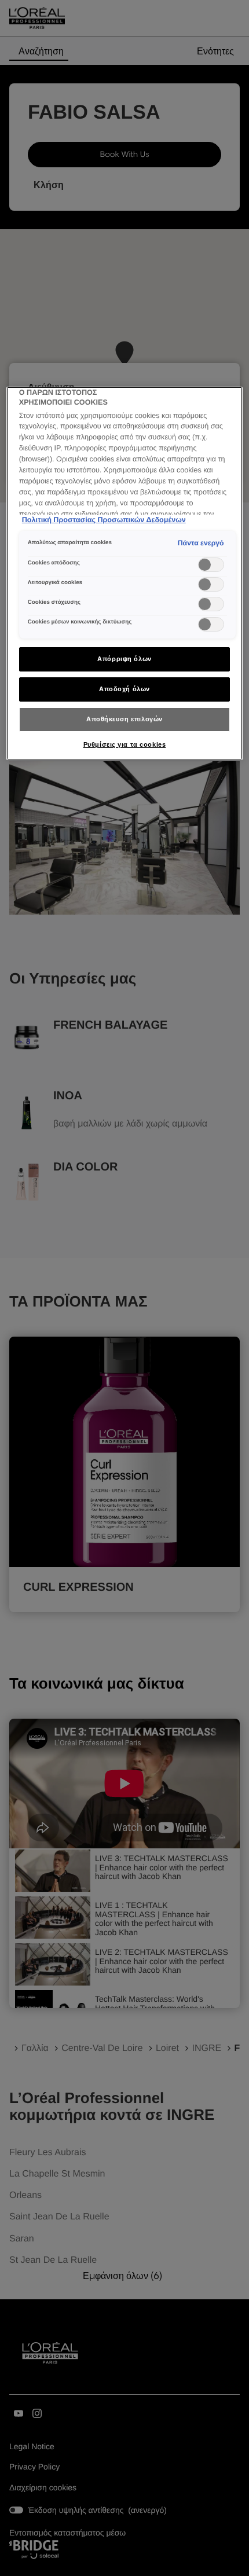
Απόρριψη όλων (124, 659)
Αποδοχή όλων (124, 689)
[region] (125, 574)
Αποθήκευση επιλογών (124, 719)
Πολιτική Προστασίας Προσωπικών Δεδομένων (104, 520)
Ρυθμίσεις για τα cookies (125, 744)
